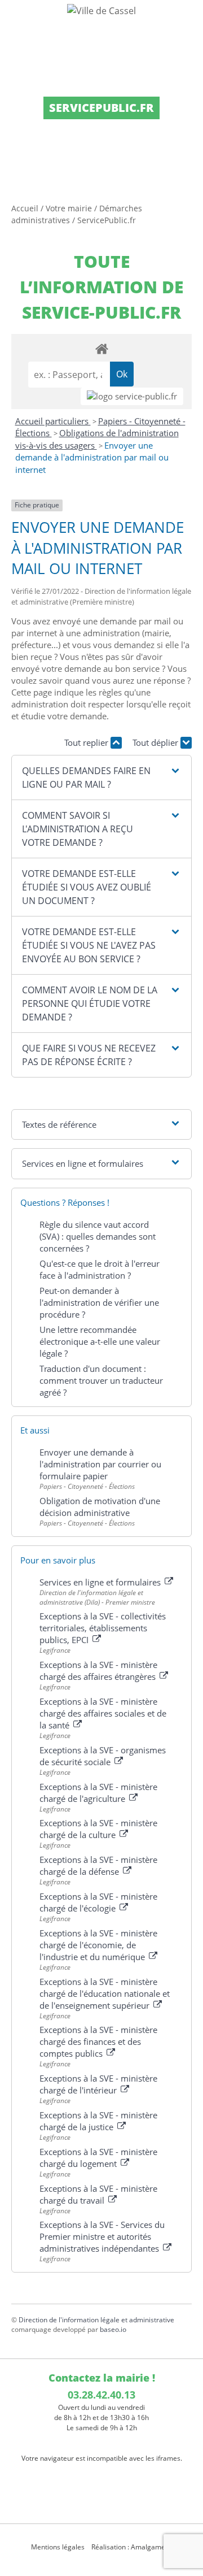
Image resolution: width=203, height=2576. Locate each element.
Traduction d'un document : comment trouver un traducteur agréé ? (101, 1380)
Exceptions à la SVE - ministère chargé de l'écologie (98, 1902)
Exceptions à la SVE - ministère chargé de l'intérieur (98, 2084)
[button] (101, 777)
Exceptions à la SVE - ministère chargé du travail (98, 2194)
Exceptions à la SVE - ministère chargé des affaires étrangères (99, 1671)
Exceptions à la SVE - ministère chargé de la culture (98, 1829)
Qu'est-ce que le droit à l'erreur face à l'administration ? (100, 1269)
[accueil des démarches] (101, 348)
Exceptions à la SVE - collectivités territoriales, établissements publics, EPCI (103, 1628)
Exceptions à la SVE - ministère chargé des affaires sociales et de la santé (103, 1713)
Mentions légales (58, 2547)
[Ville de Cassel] (101, 10)
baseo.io (113, 2329)
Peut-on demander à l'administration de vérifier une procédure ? (99, 1302)
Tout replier (87, 742)
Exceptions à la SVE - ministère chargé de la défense (98, 1865)
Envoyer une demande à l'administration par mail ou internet (92, 457)
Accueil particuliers (53, 421)
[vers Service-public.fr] (132, 396)
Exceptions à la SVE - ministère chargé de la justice (98, 2121)
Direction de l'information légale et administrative (96, 2320)
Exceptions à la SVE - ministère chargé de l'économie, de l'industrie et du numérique (98, 1945)
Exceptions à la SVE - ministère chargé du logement (98, 2158)
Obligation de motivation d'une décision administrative (100, 1507)
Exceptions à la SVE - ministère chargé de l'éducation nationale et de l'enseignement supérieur (105, 1993)
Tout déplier (156, 742)
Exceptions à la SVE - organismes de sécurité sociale (103, 1756)
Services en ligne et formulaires (101, 1582)
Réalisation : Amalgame (129, 2547)
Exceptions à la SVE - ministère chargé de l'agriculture (98, 1793)
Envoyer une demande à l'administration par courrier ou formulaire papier (100, 1464)
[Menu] (16, 20)
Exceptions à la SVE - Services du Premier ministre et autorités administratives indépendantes (102, 2236)
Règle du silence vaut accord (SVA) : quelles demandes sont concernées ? (98, 1236)
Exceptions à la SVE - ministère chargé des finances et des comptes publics (98, 2041)
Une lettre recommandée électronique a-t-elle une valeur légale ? (100, 1341)
